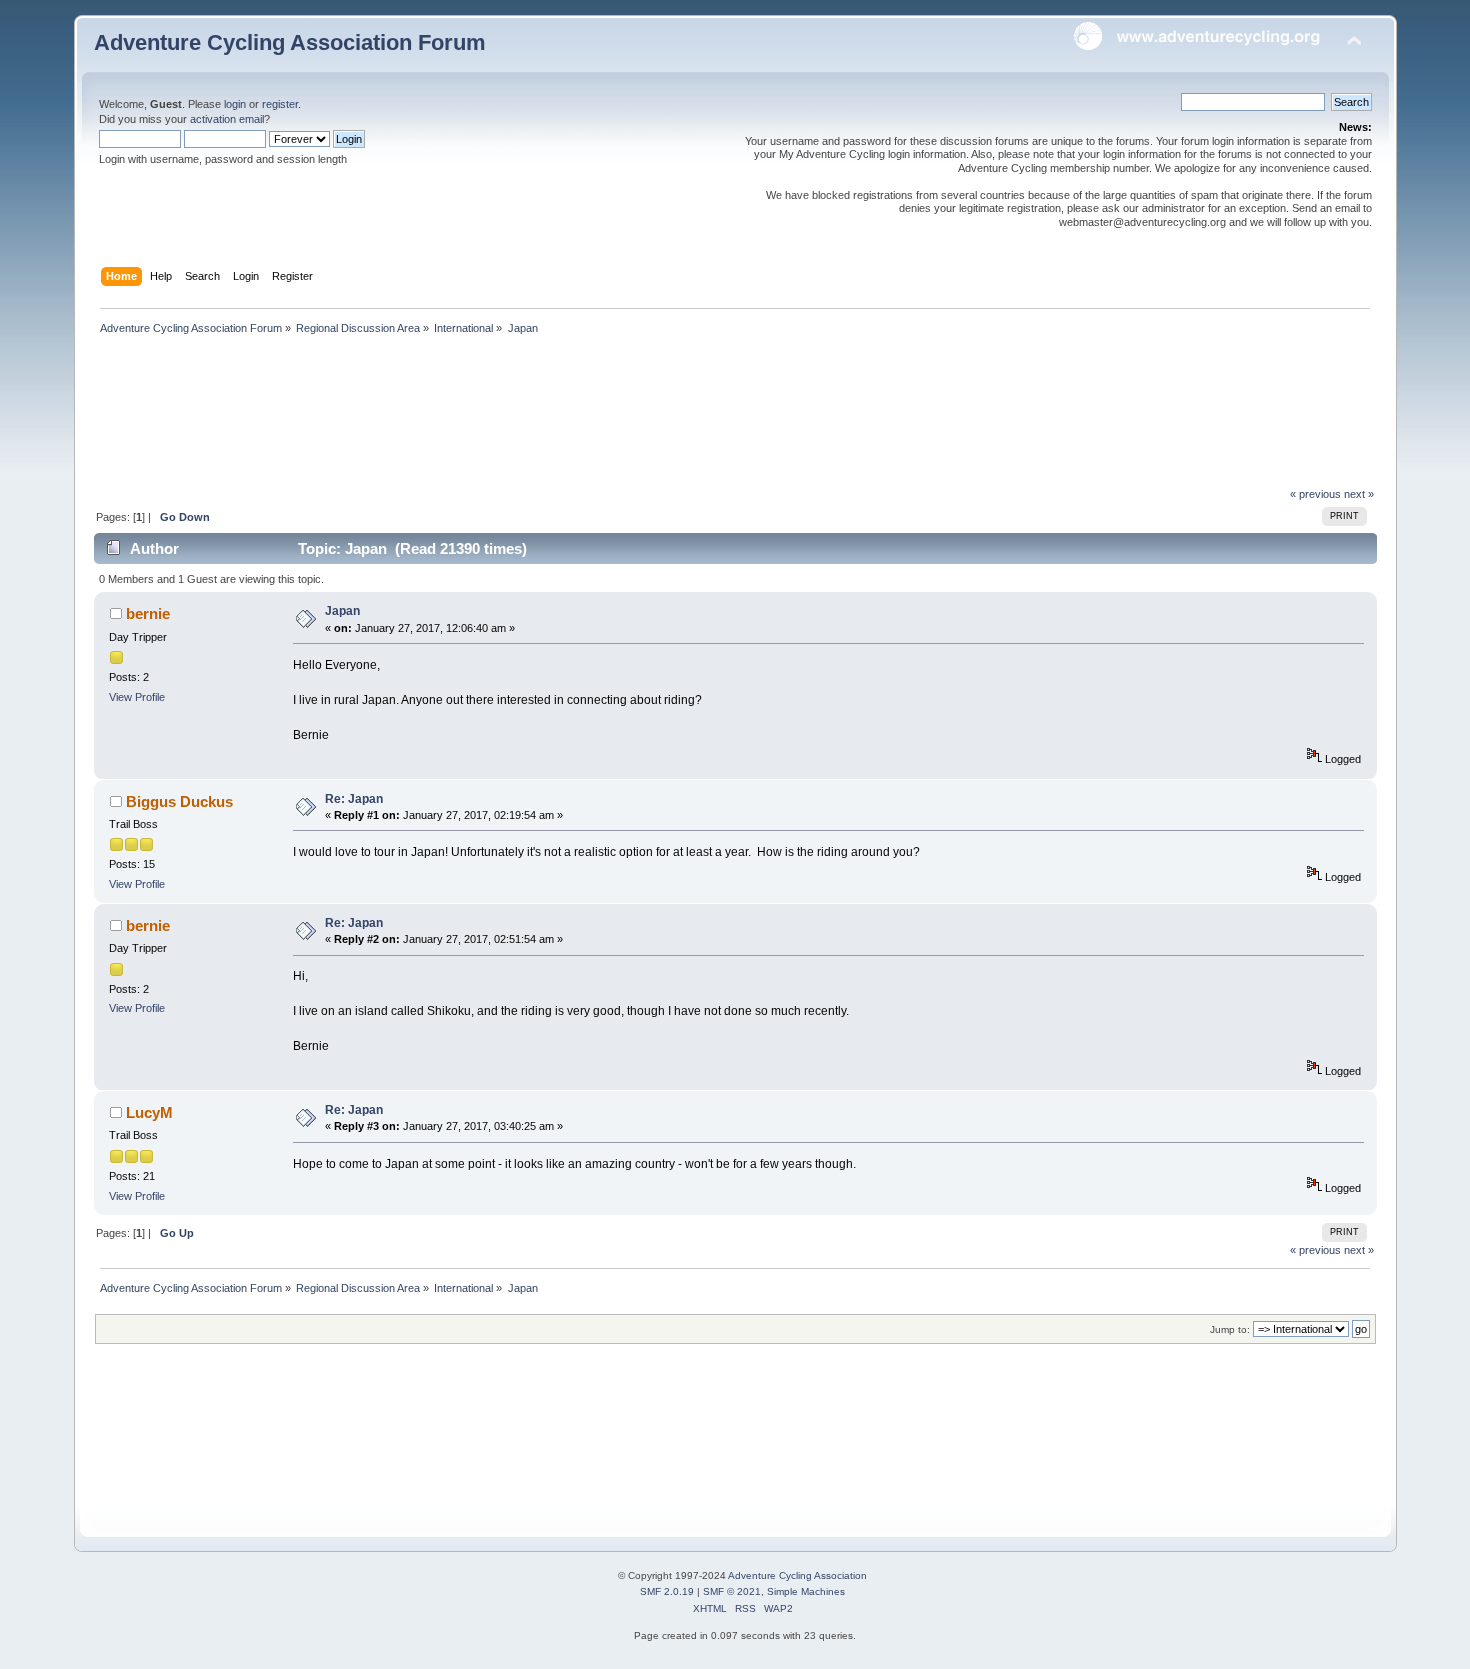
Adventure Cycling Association (797, 1575)
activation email (227, 119)
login (235, 104)
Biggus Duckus (179, 801)
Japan (342, 611)
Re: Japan (354, 799)
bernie (148, 613)
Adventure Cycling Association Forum (290, 42)
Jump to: (1230, 1329)
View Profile (137, 697)
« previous (1315, 494)
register (280, 104)
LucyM (149, 1112)
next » (1359, 494)
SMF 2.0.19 (667, 1591)
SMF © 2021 (732, 1591)
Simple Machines (806, 1591)
